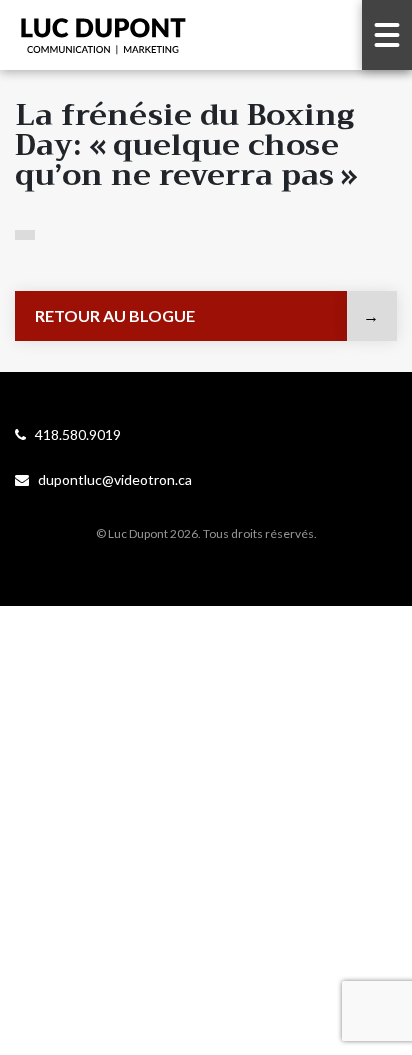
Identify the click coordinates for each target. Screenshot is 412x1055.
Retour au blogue (115, 315)
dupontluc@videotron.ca (110, 479)
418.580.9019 (73, 434)
